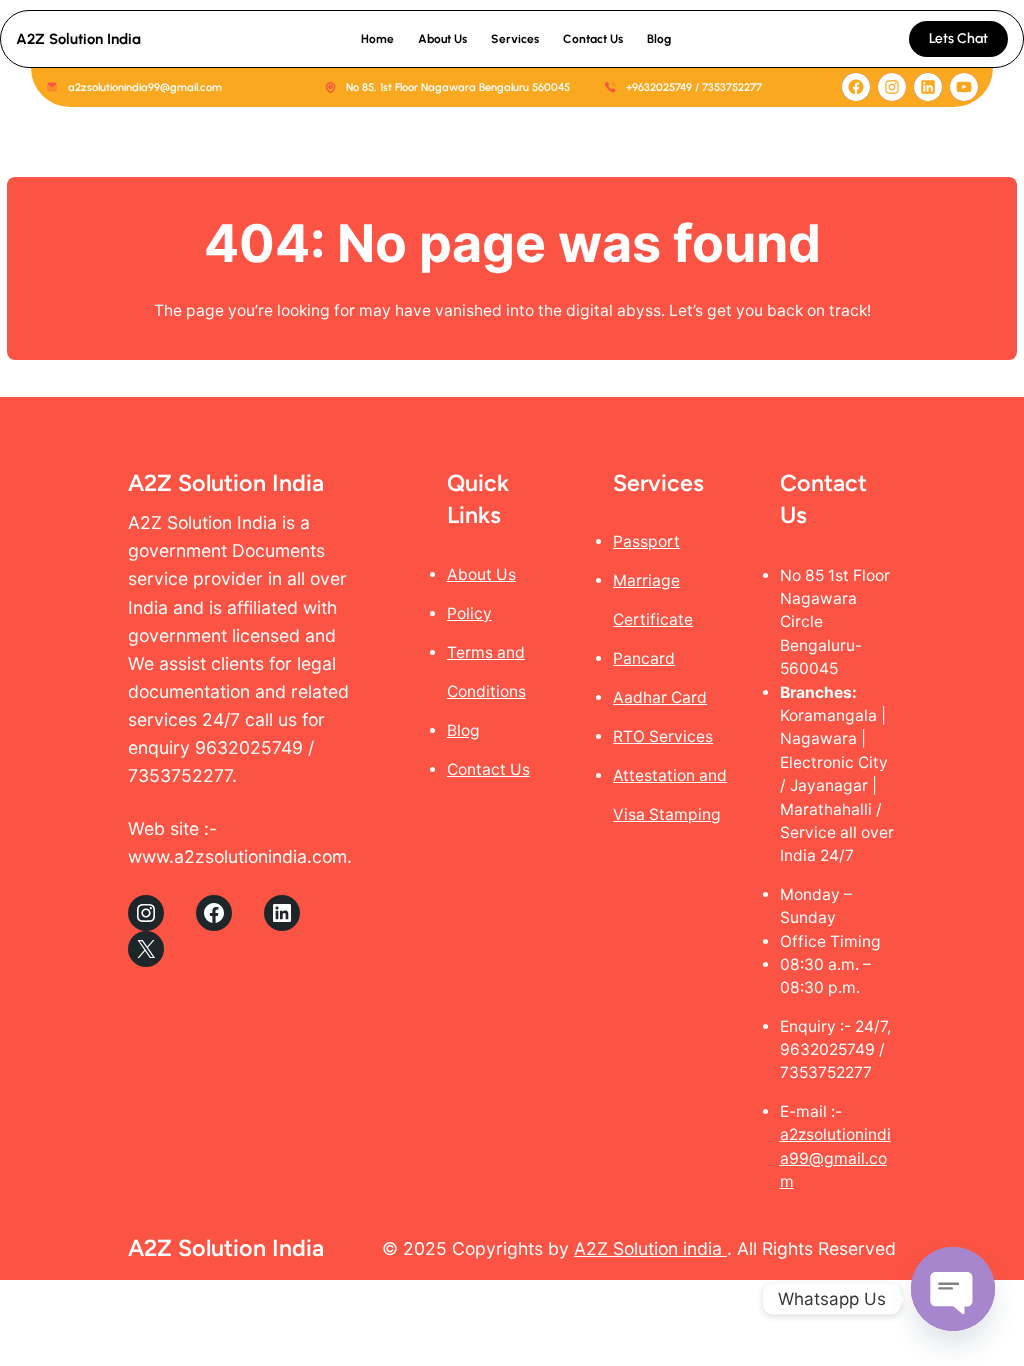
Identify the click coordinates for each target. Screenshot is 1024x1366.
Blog (463, 730)
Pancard (644, 658)
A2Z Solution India (78, 39)
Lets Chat (958, 38)
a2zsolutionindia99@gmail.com (835, 1158)
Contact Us (488, 769)
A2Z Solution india (650, 1248)
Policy (469, 613)
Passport (646, 541)
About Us (481, 574)
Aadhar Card (660, 697)
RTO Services (663, 736)
